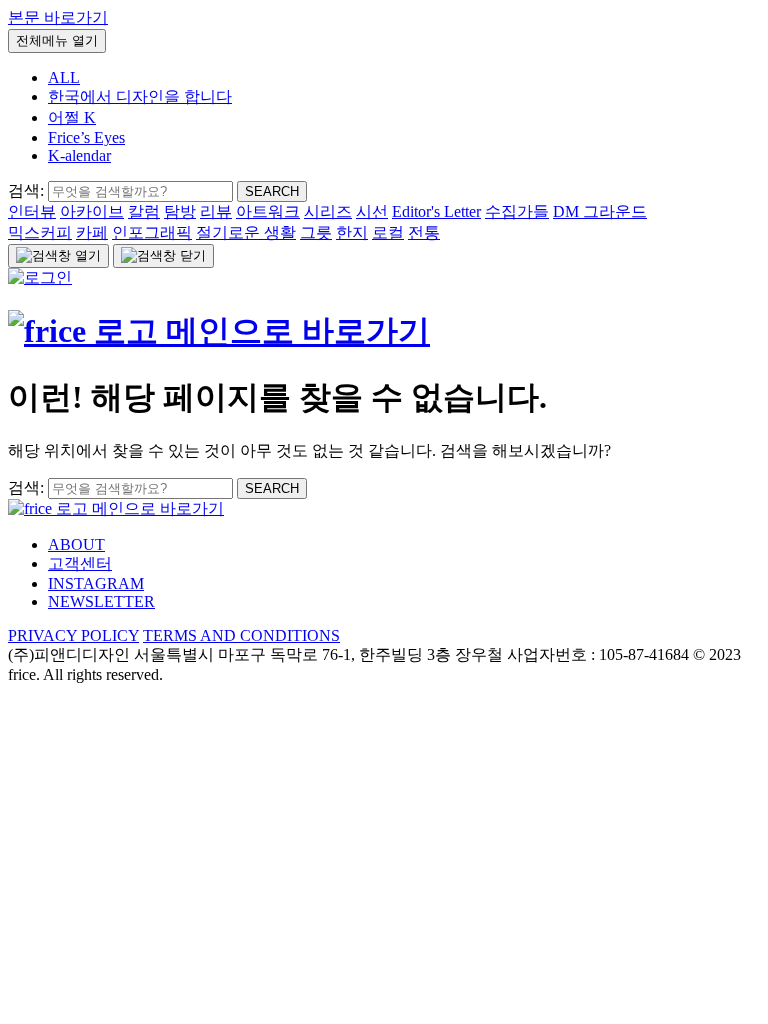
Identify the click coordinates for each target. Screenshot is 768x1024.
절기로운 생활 (246, 232)
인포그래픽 (152, 232)
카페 (92, 232)
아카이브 (92, 211)
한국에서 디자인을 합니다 (140, 96)
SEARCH (272, 191)
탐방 (180, 211)
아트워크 (268, 211)
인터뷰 (32, 211)
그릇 (316, 232)
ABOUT (76, 544)
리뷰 (216, 211)
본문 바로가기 (58, 17)
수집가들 (517, 211)
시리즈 (328, 211)
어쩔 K (72, 117)
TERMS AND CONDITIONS (241, 635)
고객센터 (80, 563)
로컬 (388, 232)
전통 (424, 232)
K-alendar (79, 155)
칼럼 (144, 211)
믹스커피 (40, 232)
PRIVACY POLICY (73, 635)
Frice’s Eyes (86, 137)
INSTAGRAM (96, 583)
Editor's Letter (436, 211)
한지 (352, 232)
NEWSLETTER (101, 601)
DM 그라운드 (600, 211)
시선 (372, 211)
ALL (64, 77)
